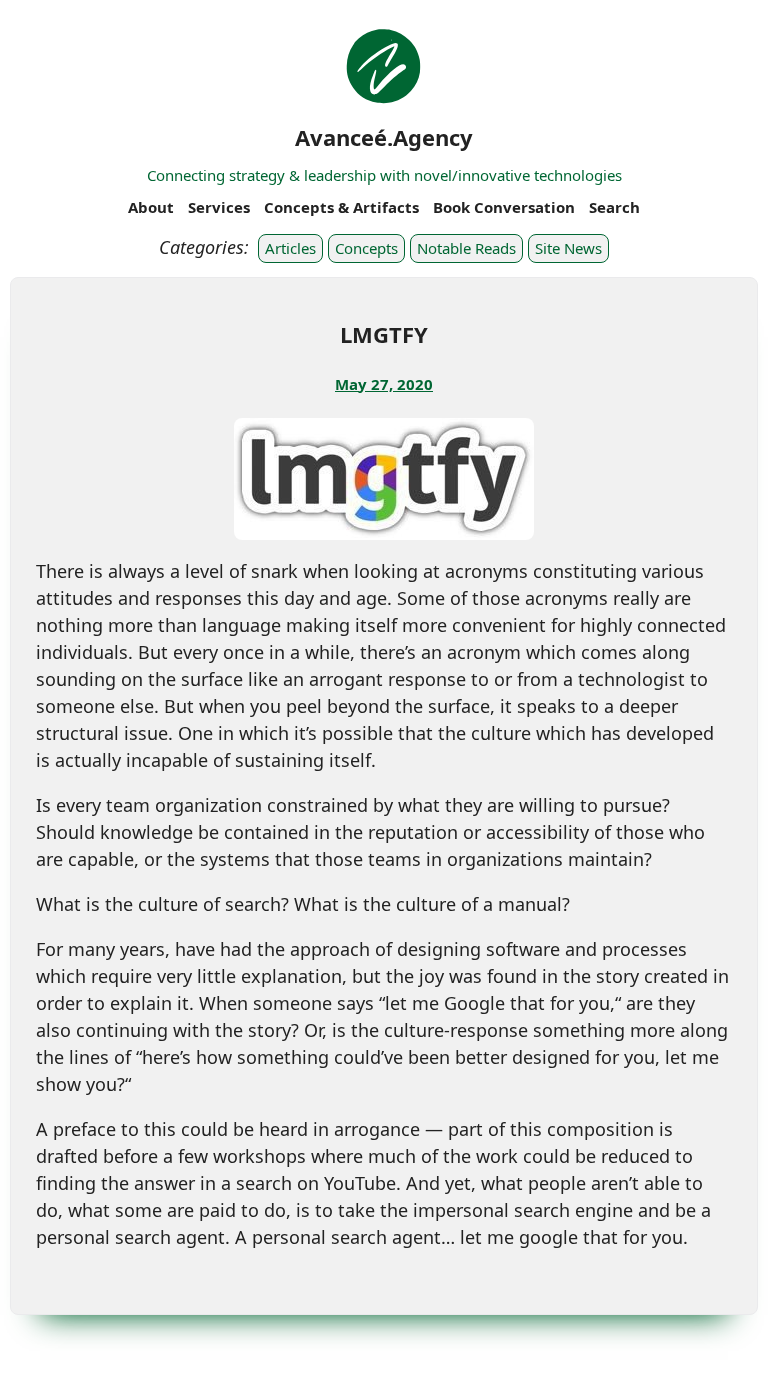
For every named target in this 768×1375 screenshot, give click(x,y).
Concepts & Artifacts (341, 207)
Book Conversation (504, 207)
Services (219, 207)
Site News (568, 248)
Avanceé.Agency (384, 137)
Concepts (366, 248)
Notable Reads (466, 248)
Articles (290, 248)
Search (614, 207)
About (151, 207)
